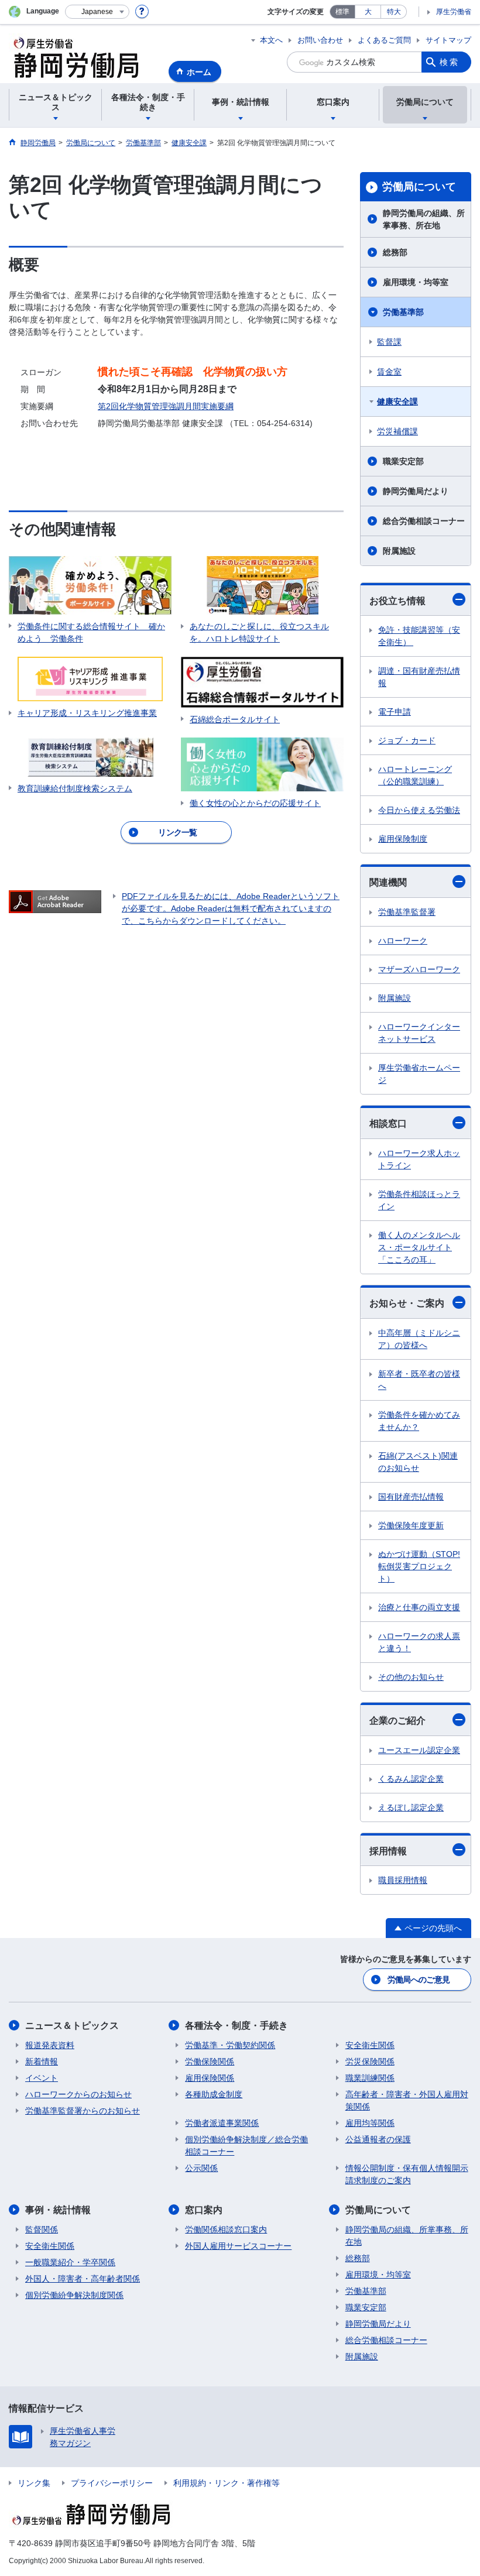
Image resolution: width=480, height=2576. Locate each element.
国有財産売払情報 (411, 1497)
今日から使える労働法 (419, 810)
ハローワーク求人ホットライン (419, 1159)
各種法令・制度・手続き (236, 2026)
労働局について (419, 187)
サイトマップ (448, 40)
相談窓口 (388, 1124)
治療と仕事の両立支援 (419, 1607)
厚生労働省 (454, 12)
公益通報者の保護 (378, 2139)
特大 (394, 12)
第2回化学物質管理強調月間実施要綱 (166, 406)
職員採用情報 (403, 1880)
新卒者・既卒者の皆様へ (419, 1380)
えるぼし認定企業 (411, 1807)
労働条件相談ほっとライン (419, 1200)
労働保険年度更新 (411, 1525)
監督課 (389, 342)
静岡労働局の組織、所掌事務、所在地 (424, 219)
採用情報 (388, 1851)
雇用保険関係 (210, 2078)
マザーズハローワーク (419, 969)
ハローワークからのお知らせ (78, 2094)
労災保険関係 (370, 2062)
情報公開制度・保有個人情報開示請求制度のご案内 (407, 2174)
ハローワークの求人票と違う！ (419, 1642)
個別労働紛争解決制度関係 (74, 2295)
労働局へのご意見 (419, 1980)
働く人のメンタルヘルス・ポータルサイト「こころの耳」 (419, 1247)
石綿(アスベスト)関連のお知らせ (418, 1462)
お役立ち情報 (397, 601)
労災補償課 (397, 431)
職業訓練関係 (370, 2078)
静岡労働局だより (416, 491)
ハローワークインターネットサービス (419, 1033)
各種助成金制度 (214, 2094)
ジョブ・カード (407, 740)
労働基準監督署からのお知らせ (83, 2111)
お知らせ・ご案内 (407, 1303)
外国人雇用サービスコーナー (238, 2246)
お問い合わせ (320, 40)
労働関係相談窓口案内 (226, 2229)
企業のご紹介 (397, 1721)
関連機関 (388, 882)
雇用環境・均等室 (416, 282)
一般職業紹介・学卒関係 (70, 2262)
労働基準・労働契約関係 (230, 2045)
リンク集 (34, 2483)
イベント (42, 2078)
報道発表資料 (50, 2045)
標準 (342, 12)
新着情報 (42, 2062)
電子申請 (395, 712)
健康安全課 (397, 402)
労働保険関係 (210, 2062)
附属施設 (399, 551)
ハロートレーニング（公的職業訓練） (415, 775)
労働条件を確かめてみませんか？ (419, 1421)
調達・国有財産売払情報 (419, 677)
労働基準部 (403, 312)
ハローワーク (403, 941)
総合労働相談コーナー (424, 521)
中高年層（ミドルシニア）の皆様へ (419, 1339)
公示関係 (201, 2168)
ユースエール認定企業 (419, 1750)
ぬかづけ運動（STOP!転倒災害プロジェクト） (419, 1566)
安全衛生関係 (370, 2045)
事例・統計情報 (58, 2210)
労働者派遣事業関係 (222, 2123)
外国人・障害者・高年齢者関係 (83, 2279)
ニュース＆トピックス (72, 2026)
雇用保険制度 (403, 839)
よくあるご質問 (384, 40)
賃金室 (389, 372)
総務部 (395, 252)
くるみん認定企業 (411, 1779)
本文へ (271, 40)
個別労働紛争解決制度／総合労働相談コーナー (246, 2145)
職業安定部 (403, 461)
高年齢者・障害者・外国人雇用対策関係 (407, 2100)
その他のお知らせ (411, 1677)
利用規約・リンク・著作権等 (227, 2483)
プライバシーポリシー (112, 2483)
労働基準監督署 (407, 912)
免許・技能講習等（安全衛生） (419, 636)
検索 (450, 62)
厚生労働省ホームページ (419, 1074)
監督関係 (42, 2229)
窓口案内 (204, 2210)
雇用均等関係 (370, 2123)
